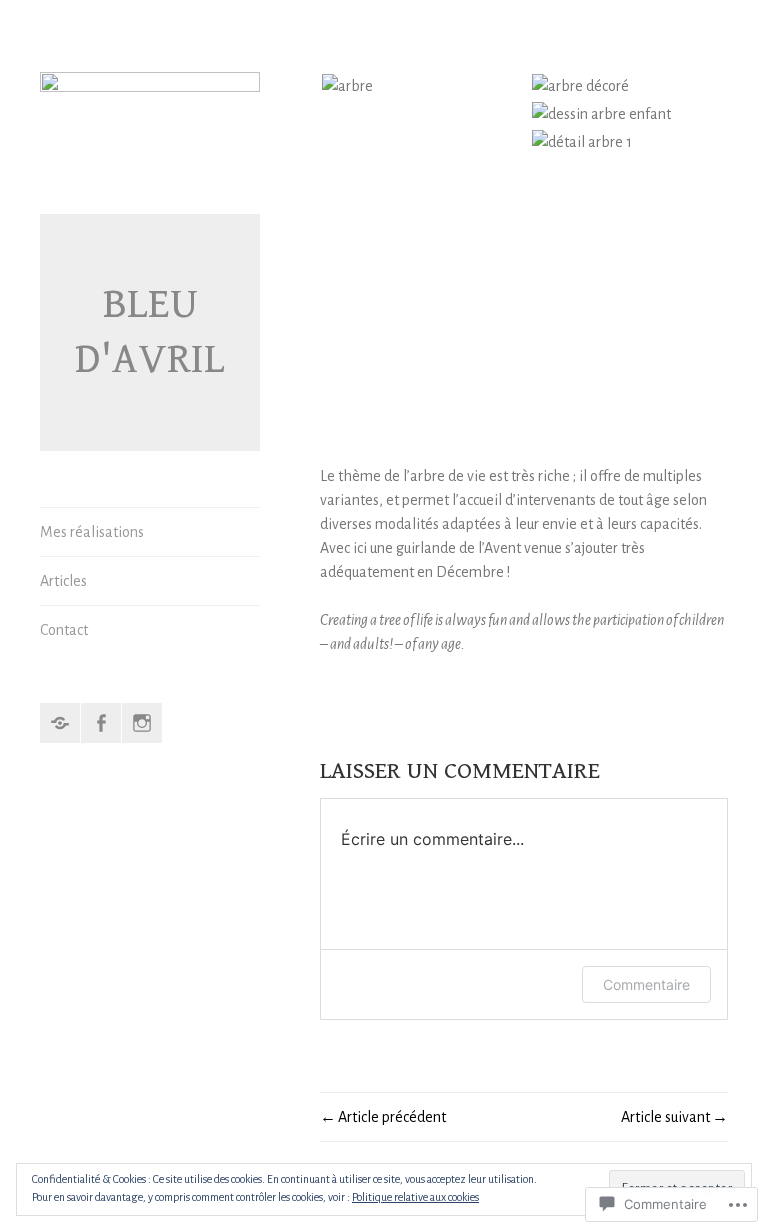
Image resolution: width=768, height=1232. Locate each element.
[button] (425, 86)
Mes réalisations (92, 532)
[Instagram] (142, 723)
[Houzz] (60, 723)
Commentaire (646, 984)
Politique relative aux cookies (415, 1197)
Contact (64, 630)
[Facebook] (101, 723)
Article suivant (665, 1117)
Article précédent (392, 1117)
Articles (63, 581)
